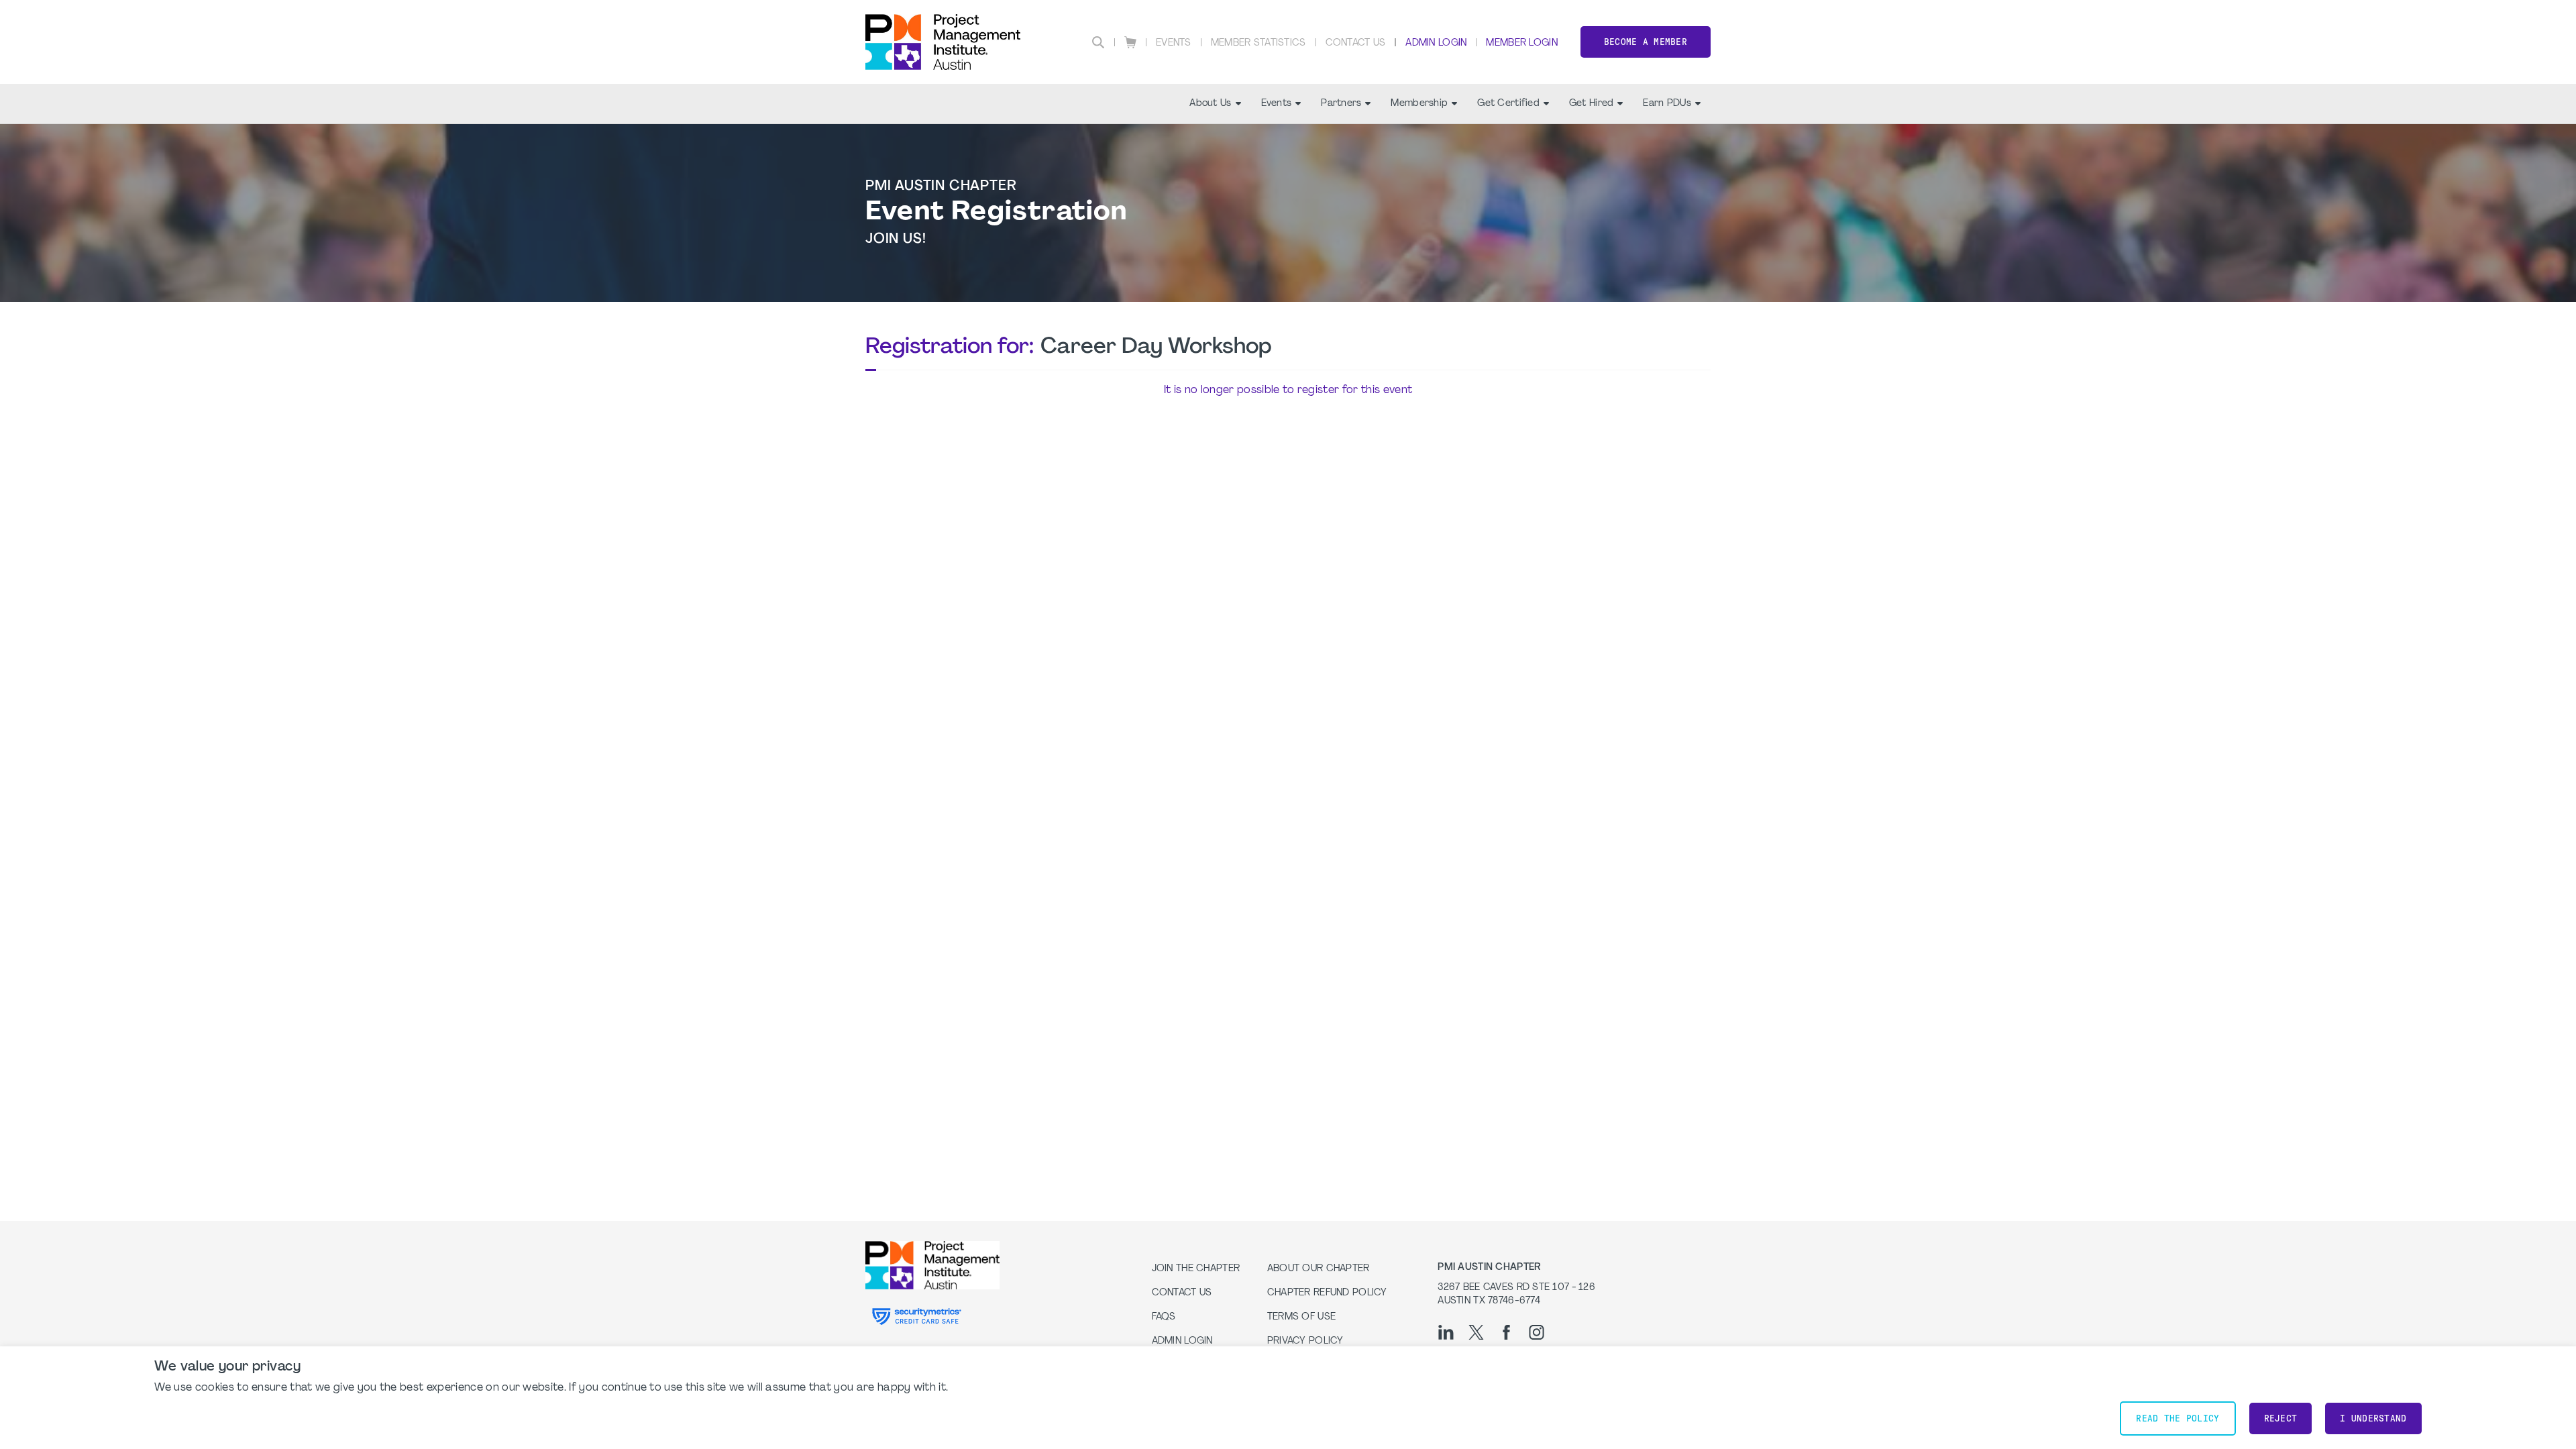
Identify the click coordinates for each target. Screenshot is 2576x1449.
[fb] (1506, 1332)
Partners (1341, 104)
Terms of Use (1301, 1317)
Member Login (1521, 43)
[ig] (1537, 1332)
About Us (1210, 104)
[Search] (1098, 42)
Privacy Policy (1305, 1341)
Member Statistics (1258, 43)
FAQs (1164, 1317)
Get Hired (1592, 104)
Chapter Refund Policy (1327, 1293)
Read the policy (2178, 1418)
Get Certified (1508, 104)
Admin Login (1436, 43)
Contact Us (1356, 43)
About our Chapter (1319, 1269)
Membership (1419, 104)
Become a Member (1646, 42)
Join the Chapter (1196, 1269)
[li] (1446, 1332)
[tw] (1476, 1332)
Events (1174, 43)
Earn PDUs (1667, 104)
